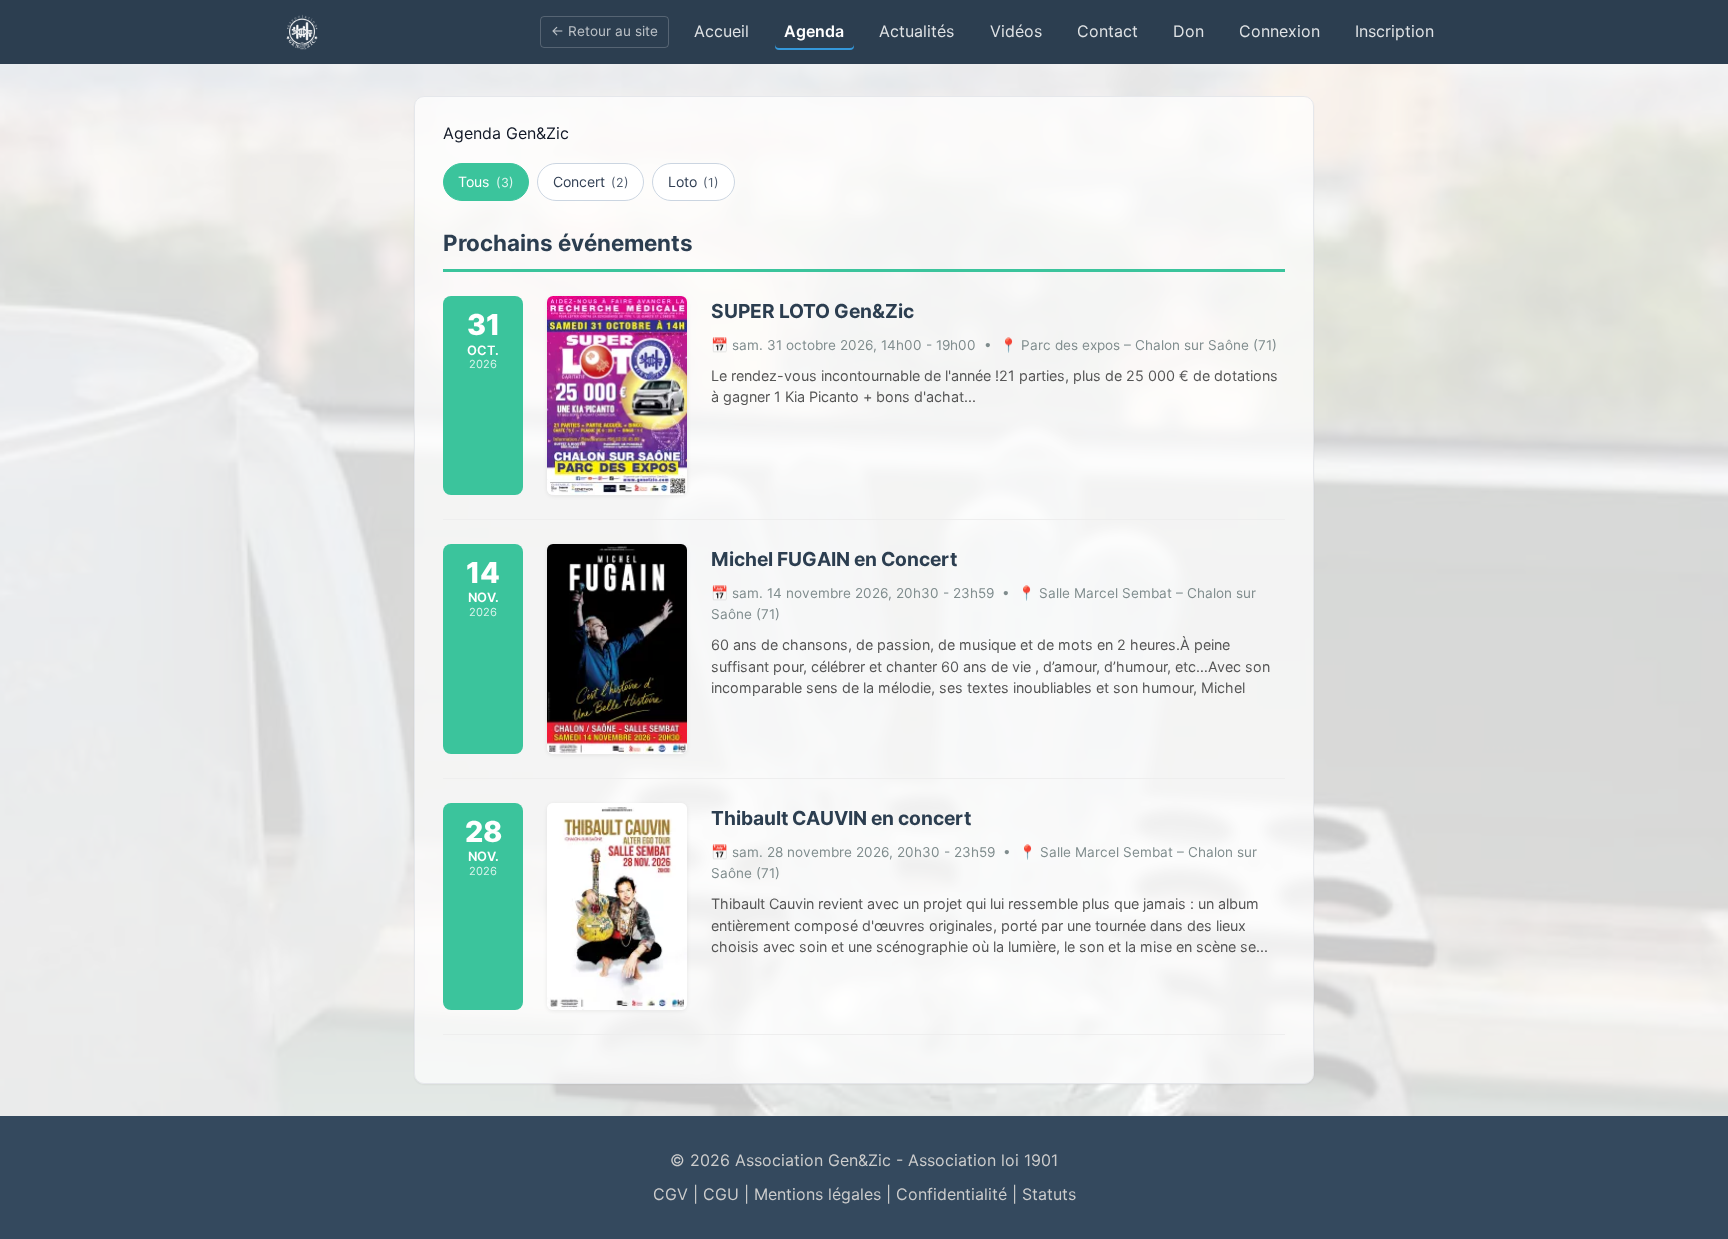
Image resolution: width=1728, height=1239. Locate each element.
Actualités (916, 31)
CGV (670, 1194)
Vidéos (1016, 31)
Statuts (1049, 1194)
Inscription (1394, 31)
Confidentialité (951, 1194)
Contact (1107, 31)
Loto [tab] (693, 181)
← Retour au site (604, 31)
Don (1188, 31)
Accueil (721, 31)
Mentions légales (817, 1194)
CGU (721, 1194)
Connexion (1279, 31)
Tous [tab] (485, 181)
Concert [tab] (591, 181)
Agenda (814, 31)
